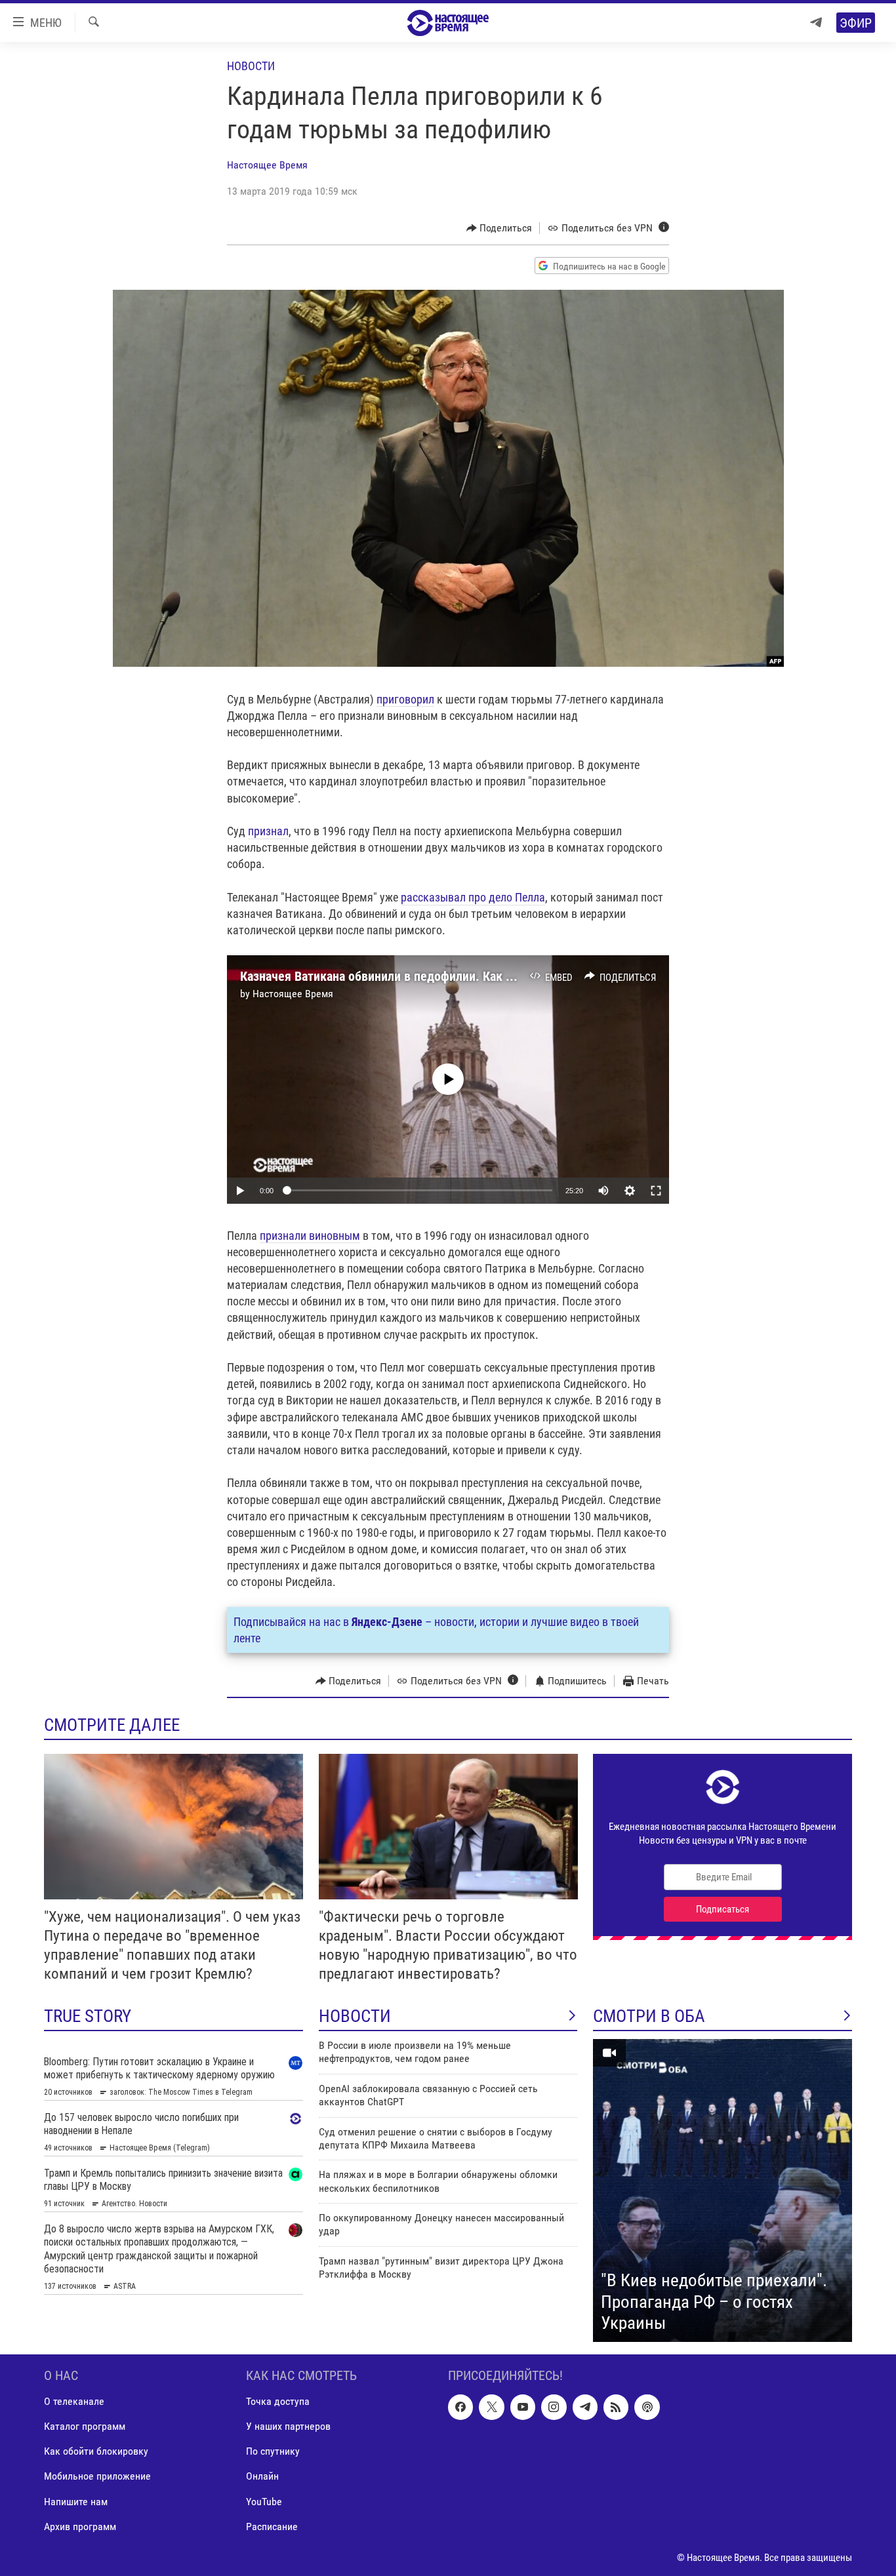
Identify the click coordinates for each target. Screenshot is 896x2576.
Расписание (272, 2526)
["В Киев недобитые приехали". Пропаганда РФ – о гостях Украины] (723, 2190)
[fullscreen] (656, 1191)
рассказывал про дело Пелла (473, 897)
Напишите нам (76, 2501)
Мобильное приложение (97, 2476)
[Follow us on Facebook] (460, 2407)
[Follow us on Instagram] (554, 2407)
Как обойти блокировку (96, 2451)
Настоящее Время (267, 165)
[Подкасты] (647, 2407)
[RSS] (616, 2407)
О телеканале (74, 2401)
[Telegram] (816, 23)
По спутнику (273, 2451)
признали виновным (310, 1236)
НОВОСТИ (355, 2016)
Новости (251, 66)
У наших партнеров (288, 2426)
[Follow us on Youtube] (523, 2407)
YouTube (264, 2501)
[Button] (499, 228)
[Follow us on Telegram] (585, 2407)
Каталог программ (85, 2426)
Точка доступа (278, 2401)
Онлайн (262, 2476)
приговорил (405, 699)
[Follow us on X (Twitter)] (491, 2407)
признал (268, 831)
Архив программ (80, 2526)
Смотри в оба (649, 2016)
